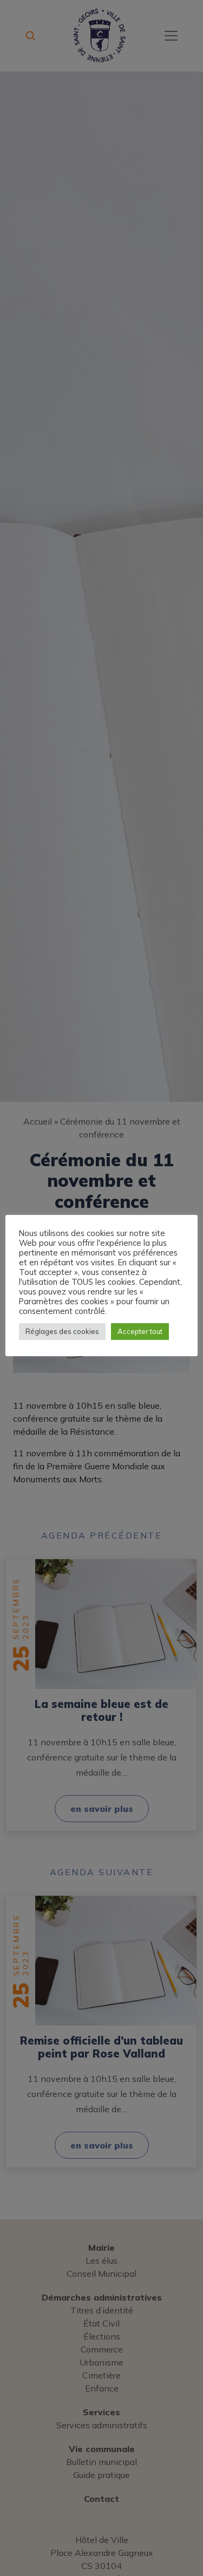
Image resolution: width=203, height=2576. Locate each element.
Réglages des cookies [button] (62, 1331)
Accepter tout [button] (140, 1331)
